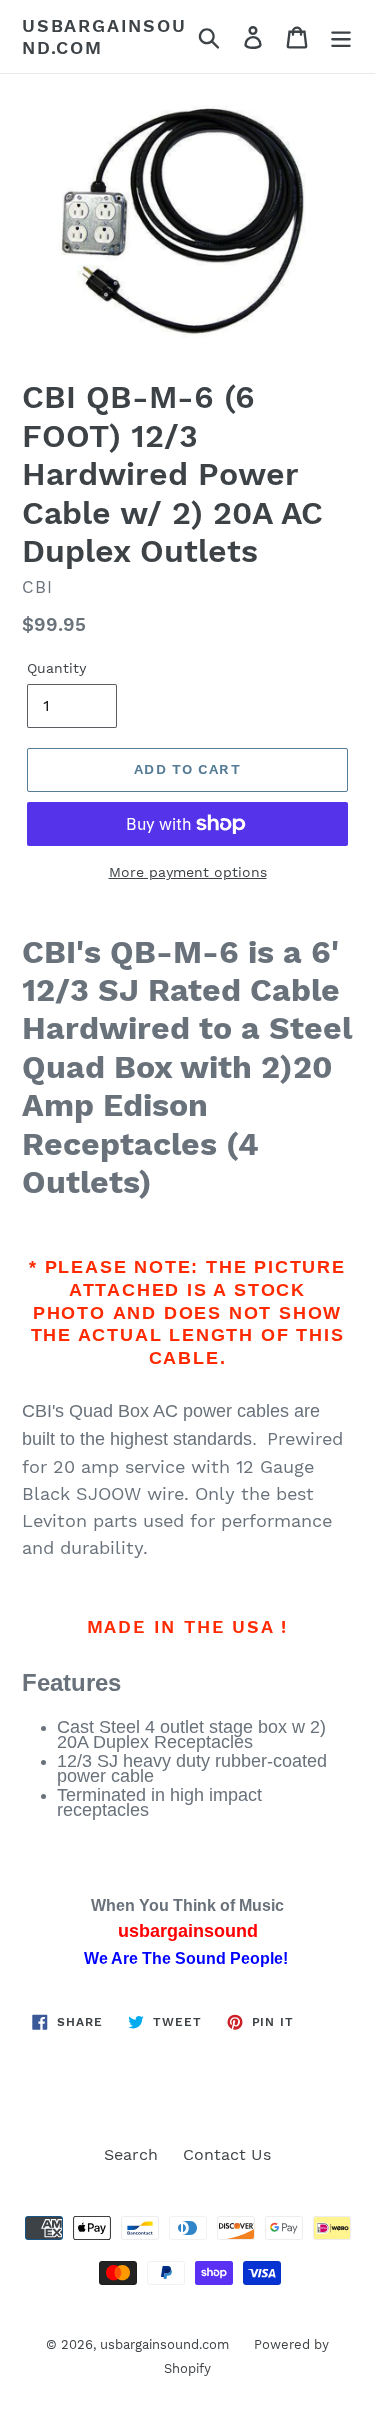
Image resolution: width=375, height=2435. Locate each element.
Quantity (56, 668)
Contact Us (227, 2154)
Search (131, 2154)
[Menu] (341, 36)
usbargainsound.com (104, 36)
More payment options (188, 872)
